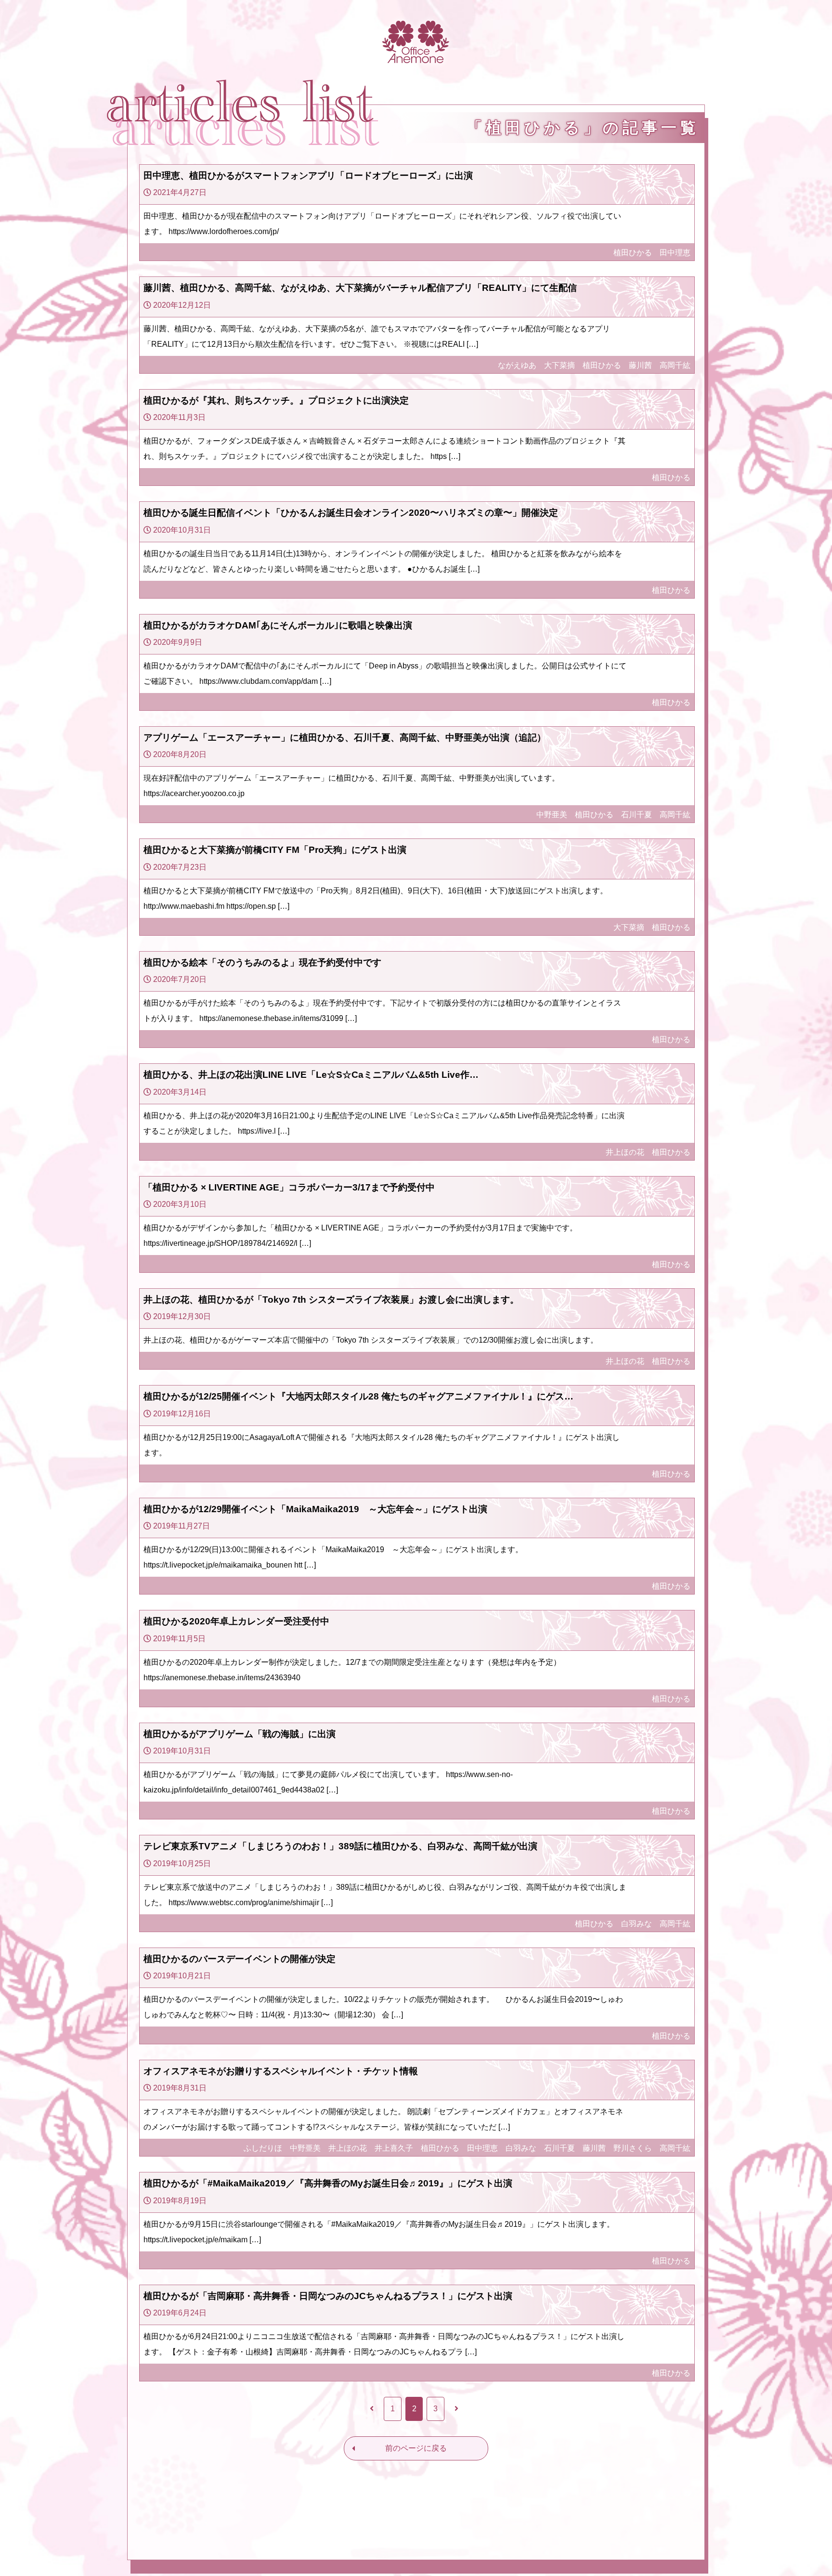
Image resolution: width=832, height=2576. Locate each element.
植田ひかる (633, 253)
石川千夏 (637, 815)
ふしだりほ (263, 2148)
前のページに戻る (416, 2448)
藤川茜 (640, 365)
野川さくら (633, 2148)
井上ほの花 (625, 1152)
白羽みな (637, 1924)
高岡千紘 (675, 365)
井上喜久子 (394, 2148)
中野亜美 (552, 815)
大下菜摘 (559, 365)
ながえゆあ (517, 365)
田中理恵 (675, 253)
